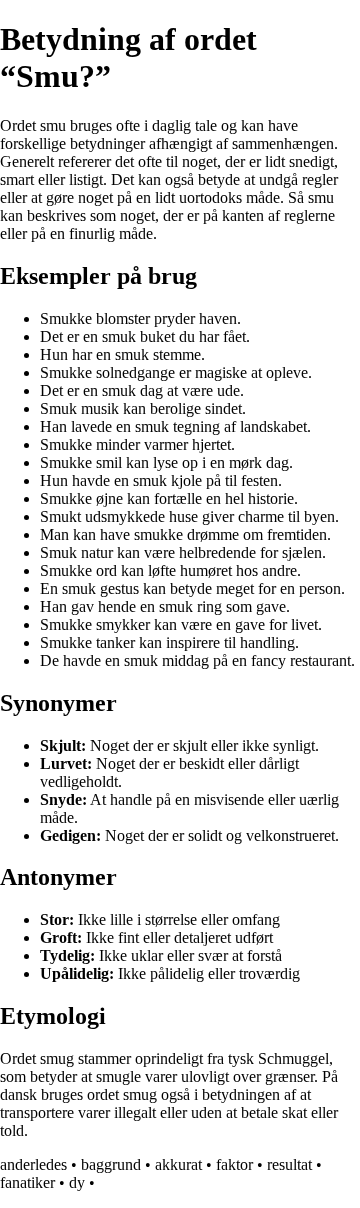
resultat (289, 1164)
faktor (234, 1164)
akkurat (178, 1164)
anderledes (33, 1164)
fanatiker (27, 1182)
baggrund (111, 1164)
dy (77, 1182)
